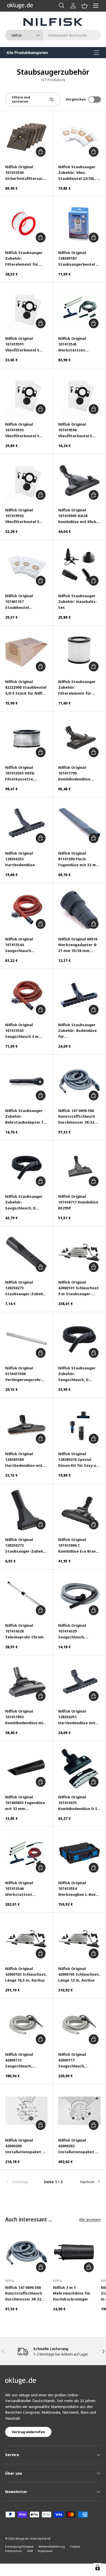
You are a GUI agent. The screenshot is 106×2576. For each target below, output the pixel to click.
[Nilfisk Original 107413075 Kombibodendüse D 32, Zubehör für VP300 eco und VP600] (79, 1768)
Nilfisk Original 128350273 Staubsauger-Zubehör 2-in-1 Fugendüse (26, 1288)
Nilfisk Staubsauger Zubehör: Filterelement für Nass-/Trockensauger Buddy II (79, 688)
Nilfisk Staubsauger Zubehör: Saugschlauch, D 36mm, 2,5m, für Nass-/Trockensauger (79, 1374)
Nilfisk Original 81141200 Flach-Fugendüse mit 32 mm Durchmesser (79, 859)
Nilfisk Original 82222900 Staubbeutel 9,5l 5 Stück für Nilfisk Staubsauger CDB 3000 (26, 688)
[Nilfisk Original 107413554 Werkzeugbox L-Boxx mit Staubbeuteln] (79, 1853)
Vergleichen (76, 99)
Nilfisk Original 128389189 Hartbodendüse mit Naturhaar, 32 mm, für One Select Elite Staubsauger (26, 1460)
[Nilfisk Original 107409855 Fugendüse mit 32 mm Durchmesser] (26, 1768)
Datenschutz (14, 2551)
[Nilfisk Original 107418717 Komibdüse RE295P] (79, 1167)
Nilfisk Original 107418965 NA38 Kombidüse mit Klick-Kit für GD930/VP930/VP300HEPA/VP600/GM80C (79, 516)
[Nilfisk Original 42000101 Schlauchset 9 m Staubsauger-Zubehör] (79, 1253)
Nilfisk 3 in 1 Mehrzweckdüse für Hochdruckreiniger (72, 2293)
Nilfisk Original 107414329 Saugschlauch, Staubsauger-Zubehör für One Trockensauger (79, 1631)
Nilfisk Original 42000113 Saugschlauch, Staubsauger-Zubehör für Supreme (26, 2060)
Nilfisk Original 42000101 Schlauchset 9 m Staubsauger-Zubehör (78, 1288)
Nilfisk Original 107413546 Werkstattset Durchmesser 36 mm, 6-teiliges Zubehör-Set (25, 1889)
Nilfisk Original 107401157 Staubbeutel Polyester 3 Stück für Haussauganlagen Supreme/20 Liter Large (25, 602)
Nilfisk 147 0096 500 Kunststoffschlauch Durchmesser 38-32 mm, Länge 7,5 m (77, 1117)
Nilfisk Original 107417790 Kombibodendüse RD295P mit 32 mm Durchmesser (75, 773)
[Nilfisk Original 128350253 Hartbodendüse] (26, 824)
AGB (30, 2551)
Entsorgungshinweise (19, 2546)
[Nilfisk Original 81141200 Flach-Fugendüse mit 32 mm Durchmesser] (79, 824)
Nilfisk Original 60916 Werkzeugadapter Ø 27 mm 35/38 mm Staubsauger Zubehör (79, 945)
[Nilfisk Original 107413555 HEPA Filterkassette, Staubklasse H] (26, 738)
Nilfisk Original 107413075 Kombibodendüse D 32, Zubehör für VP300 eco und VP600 (79, 1803)
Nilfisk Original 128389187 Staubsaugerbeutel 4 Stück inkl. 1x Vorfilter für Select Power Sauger (79, 259)
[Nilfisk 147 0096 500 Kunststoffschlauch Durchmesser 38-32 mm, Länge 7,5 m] (79, 1081)
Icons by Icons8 (41, 2538)
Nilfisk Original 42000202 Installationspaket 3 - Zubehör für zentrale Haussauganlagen (79, 2146)
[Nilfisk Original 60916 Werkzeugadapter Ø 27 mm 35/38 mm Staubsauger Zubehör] (79, 910)
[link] (21, 2182)
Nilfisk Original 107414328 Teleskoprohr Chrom (24, 1631)
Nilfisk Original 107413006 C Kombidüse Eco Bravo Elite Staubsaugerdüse (78, 1546)
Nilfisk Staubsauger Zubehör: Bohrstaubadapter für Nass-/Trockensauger (26, 1117)
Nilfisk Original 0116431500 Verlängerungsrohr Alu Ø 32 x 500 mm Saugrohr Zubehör (23, 1374)
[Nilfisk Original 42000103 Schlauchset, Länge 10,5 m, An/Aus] (26, 1939)
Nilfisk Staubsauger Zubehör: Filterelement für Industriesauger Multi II (26, 259)
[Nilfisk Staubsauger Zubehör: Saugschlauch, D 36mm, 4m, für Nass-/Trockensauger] (26, 1167)
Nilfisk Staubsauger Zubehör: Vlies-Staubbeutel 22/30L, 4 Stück (78, 173)
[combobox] (53, 35)
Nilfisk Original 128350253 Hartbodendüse (20, 859)
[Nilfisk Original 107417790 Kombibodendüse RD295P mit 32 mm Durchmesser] (79, 738)
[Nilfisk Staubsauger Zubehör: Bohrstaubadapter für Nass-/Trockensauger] (26, 1081)
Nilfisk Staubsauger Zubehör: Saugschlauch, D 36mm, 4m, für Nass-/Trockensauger (26, 1202)
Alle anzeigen (90, 2219)
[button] (84, 6)
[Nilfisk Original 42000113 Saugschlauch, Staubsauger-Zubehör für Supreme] (26, 2025)
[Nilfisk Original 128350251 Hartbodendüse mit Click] (79, 1682)
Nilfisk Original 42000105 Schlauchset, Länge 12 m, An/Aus (79, 1974)
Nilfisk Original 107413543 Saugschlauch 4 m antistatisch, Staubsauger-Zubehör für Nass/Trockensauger (26, 1031)
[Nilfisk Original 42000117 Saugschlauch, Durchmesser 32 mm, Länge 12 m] (79, 2025)
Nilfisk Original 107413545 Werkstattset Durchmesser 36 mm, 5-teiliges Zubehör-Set (78, 344)
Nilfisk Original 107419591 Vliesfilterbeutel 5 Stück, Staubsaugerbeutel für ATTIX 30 (24, 344)
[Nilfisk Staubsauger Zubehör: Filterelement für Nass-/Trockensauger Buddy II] (79, 652)
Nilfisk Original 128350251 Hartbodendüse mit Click (77, 1717)
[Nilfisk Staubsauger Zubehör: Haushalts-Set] (79, 566)
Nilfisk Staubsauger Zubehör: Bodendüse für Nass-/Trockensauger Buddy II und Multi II (79, 1031)
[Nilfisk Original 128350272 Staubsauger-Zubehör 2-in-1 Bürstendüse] (26, 1510)
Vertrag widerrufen (28, 2432)
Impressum (45, 2551)
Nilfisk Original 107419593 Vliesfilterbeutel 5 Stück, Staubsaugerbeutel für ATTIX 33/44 (24, 430)
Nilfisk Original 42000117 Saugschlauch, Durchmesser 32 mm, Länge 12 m (78, 2060)
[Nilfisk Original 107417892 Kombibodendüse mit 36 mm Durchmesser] (26, 1682)
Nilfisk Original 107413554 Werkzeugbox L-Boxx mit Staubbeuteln (78, 1889)
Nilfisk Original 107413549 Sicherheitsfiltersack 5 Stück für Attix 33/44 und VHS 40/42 (25, 173)
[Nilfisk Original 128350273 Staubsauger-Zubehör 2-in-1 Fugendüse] (26, 1253)
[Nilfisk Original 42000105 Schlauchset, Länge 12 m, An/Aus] (79, 1939)
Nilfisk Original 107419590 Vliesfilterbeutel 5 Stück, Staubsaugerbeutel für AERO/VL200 (77, 430)
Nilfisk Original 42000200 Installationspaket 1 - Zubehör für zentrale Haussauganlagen (26, 2146)
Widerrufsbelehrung (52, 2546)
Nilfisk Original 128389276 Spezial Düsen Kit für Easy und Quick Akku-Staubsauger (79, 1460)
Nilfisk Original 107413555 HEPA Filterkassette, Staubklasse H (20, 773)
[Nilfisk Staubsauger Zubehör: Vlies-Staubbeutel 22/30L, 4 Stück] (79, 137)
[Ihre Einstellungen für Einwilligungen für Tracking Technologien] (98, 2567)
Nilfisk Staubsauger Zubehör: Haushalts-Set (78, 601)
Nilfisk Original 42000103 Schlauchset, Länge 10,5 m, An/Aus (26, 1974)
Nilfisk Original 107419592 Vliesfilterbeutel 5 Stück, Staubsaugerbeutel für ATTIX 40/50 (24, 516)
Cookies (75, 2546)
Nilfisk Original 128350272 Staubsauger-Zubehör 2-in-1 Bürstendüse (26, 1546)
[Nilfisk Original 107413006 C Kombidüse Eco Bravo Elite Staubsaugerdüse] (79, 1510)
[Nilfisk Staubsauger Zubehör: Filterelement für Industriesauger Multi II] (26, 223)
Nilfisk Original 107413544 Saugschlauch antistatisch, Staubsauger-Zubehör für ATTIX (26, 945)
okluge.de (22, 2538)
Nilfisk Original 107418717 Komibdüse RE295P (78, 1202)
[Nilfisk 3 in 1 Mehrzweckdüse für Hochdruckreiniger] (74, 2253)
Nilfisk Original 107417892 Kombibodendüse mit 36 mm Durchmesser (25, 1717)
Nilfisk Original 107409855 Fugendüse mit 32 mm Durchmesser (25, 1803)
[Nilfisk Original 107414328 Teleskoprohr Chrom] (26, 1596)
